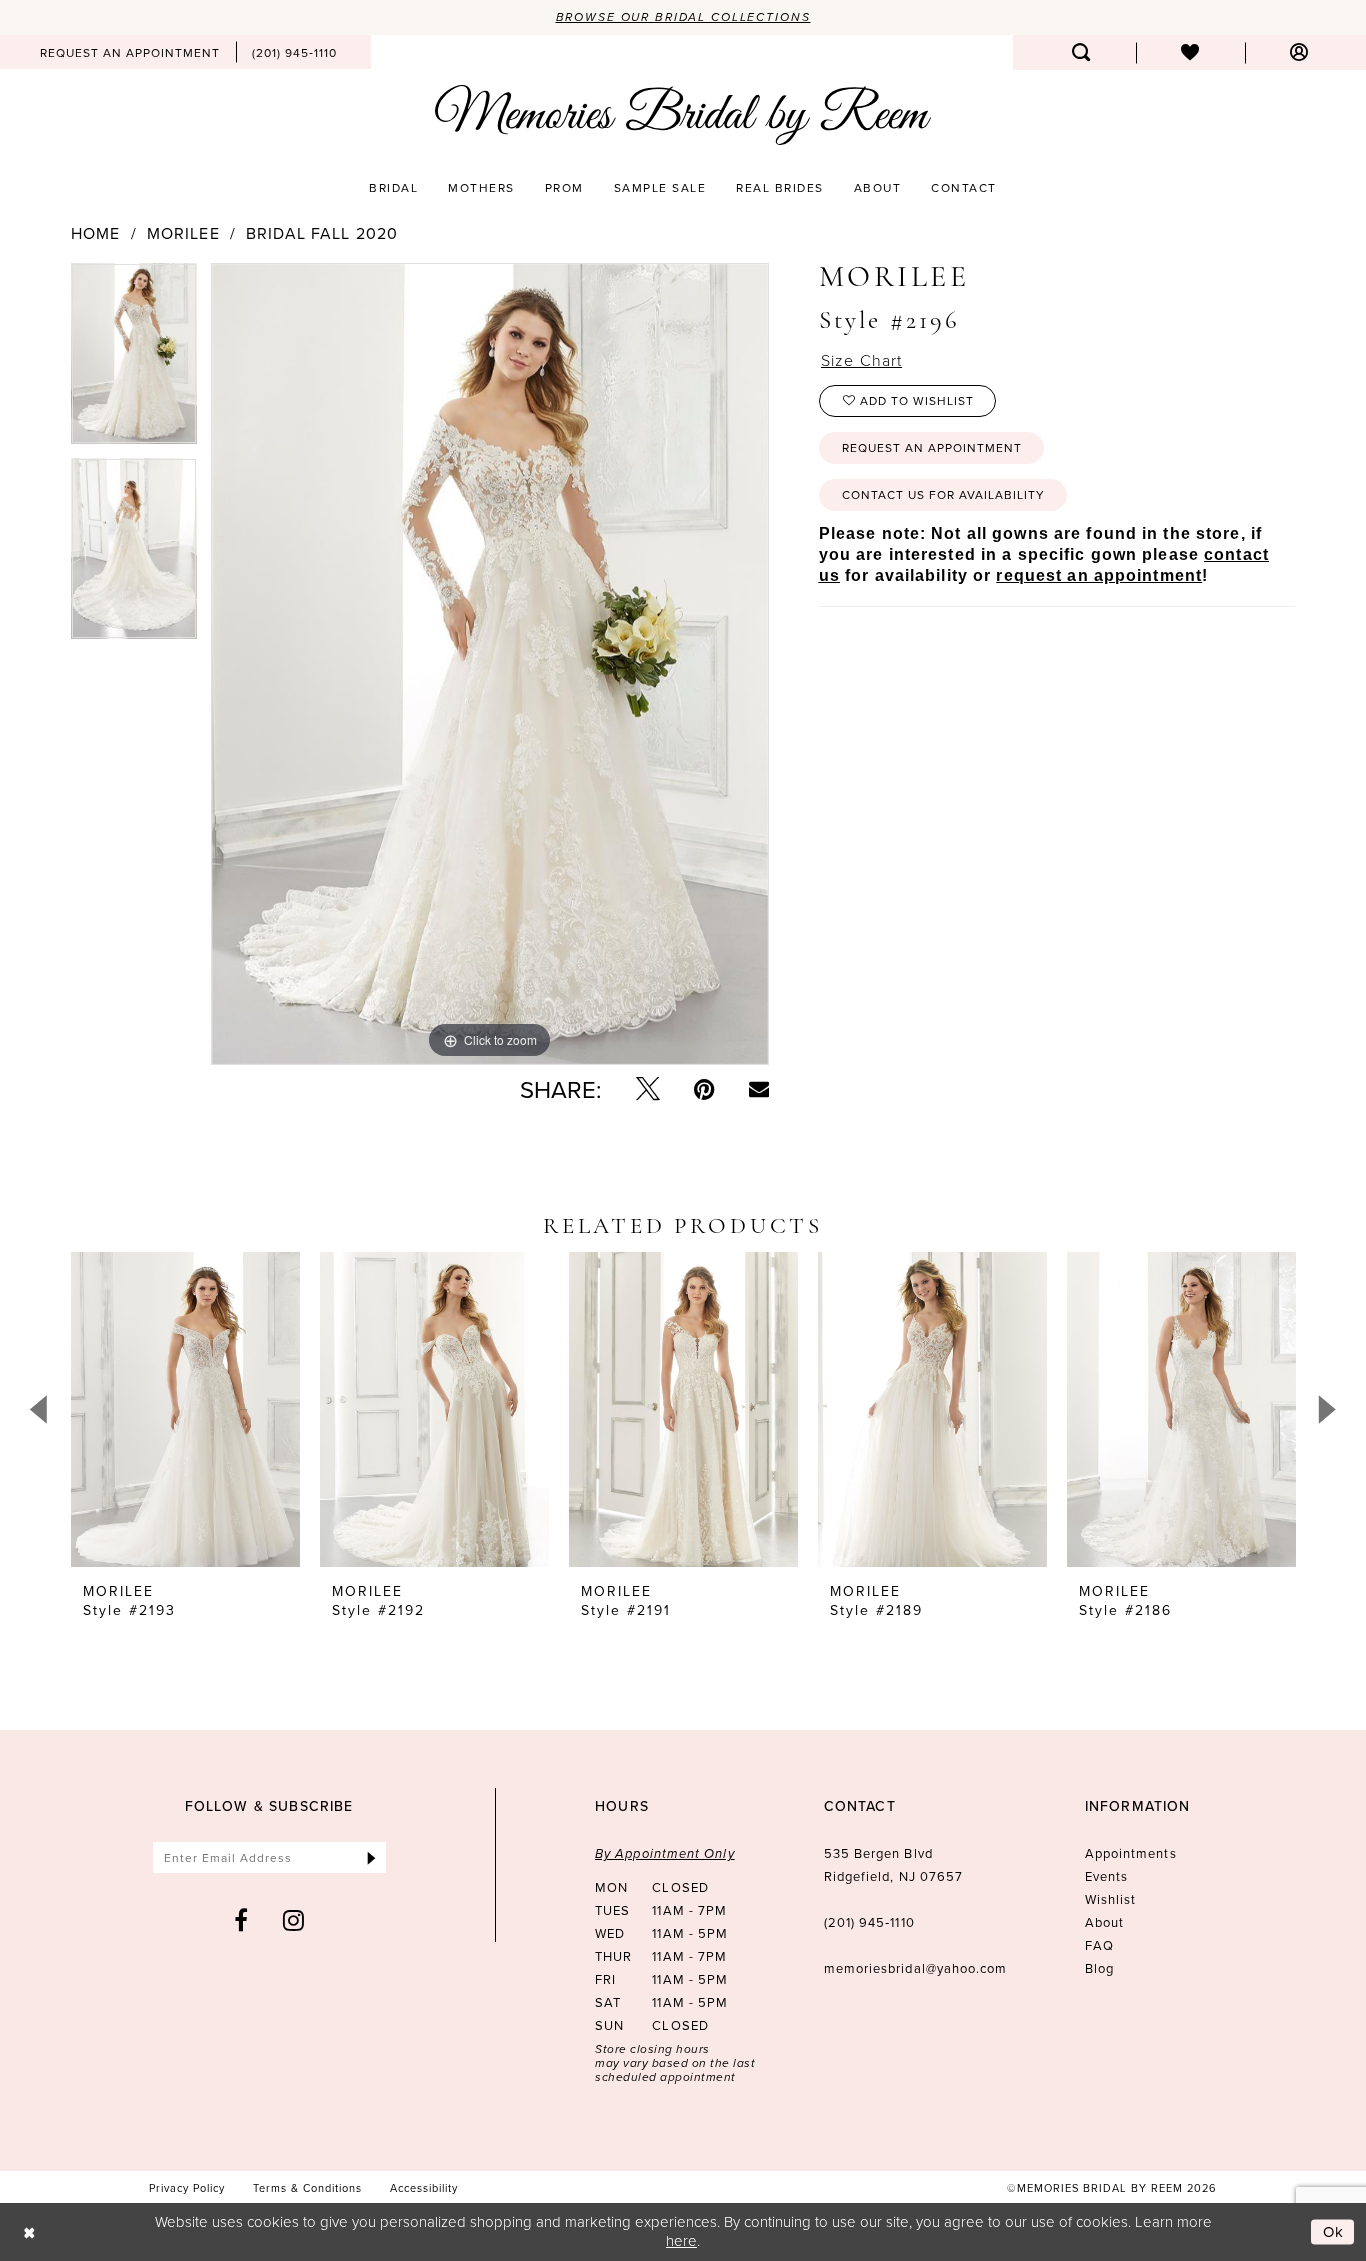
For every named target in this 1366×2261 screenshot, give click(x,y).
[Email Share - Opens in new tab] (759, 1089)
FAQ (1099, 1945)
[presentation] (185, 1409)
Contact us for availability (943, 494)
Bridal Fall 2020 (322, 233)
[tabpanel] (134, 360)
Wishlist (1111, 1899)
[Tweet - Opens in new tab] (648, 1089)
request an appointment (1099, 575)
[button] (1299, 52)
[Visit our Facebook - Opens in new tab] (241, 1920)
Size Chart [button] (861, 360)
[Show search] (1081, 52)
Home (95, 233)
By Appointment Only (665, 1853)
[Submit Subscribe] (371, 1857)
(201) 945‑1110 (869, 1922)
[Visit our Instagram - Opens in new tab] (294, 1920)
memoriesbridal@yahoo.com (916, 1968)
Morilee (183, 233)
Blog (1099, 1968)
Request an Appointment (932, 447)
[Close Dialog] (29, 2232)
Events (1106, 1876)
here (681, 2240)
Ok (1334, 2231)
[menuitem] (130, 52)
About (1104, 1922)
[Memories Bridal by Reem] (683, 115)
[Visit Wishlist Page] (1190, 52)
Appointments (1131, 1853)
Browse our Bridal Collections (683, 17)
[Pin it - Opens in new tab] (704, 1089)
